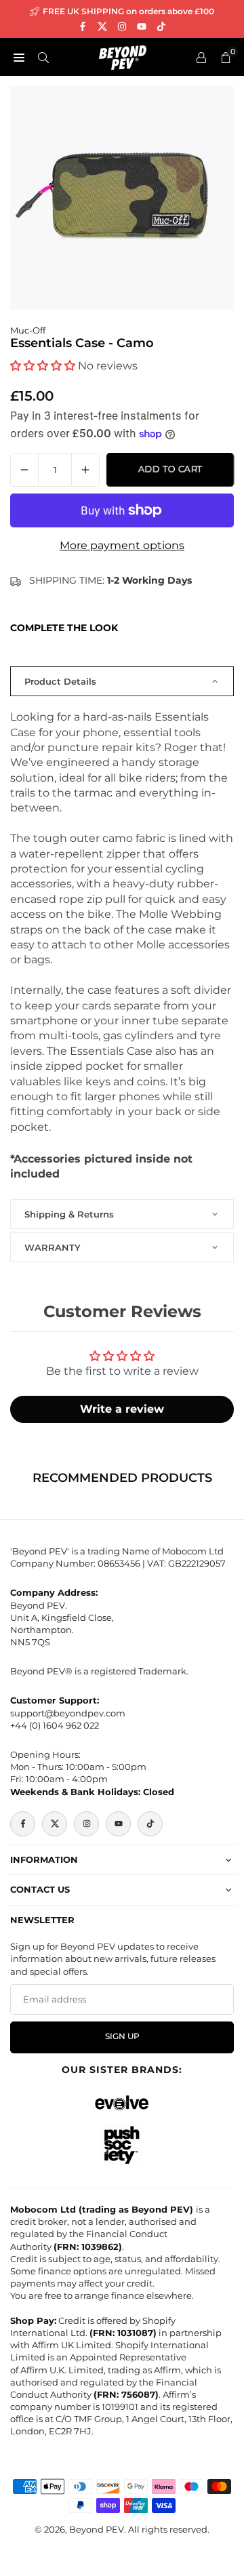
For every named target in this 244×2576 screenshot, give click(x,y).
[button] (44, 366)
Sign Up (122, 2036)
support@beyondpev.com (68, 1713)
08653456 (119, 1563)
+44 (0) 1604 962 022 (55, 1725)
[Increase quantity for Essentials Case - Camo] (85, 470)
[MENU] (19, 57)
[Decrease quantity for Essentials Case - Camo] (24, 470)
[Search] (43, 57)
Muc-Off (28, 330)
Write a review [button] (122, 1409)
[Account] (201, 57)
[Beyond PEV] (123, 56)
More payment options (122, 545)
